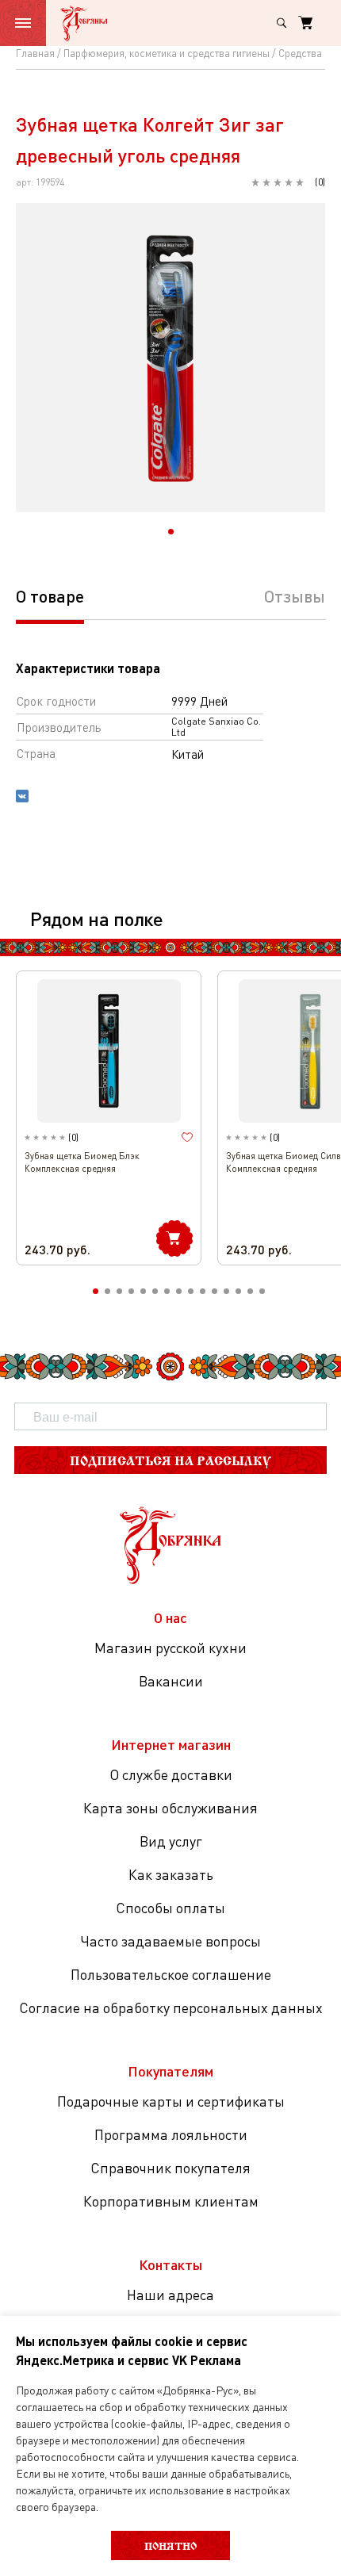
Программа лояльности (171, 2134)
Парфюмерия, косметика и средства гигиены (167, 53)
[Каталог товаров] (23, 23)
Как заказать (171, 1874)
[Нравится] (187, 1138)
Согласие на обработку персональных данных (171, 2008)
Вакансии (171, 1681)
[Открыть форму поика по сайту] (282, 23)
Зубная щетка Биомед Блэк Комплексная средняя (82, 1162)
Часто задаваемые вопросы (170, 1941)
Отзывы (295, 596)
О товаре (50, 596)
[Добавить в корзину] (174, 1238)
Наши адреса (170, 2295)
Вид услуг (171, 1841)
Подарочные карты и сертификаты (171, 2101)
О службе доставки (171, 1774)
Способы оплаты (170, 1908)
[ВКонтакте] (22, 798)
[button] (171, 532)
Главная (35, 53)
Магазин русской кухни (170, 1648)
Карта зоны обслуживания (170, 1808)
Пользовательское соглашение (171, 1974)
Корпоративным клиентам (171, 2201)
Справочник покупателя (170, 2168)
